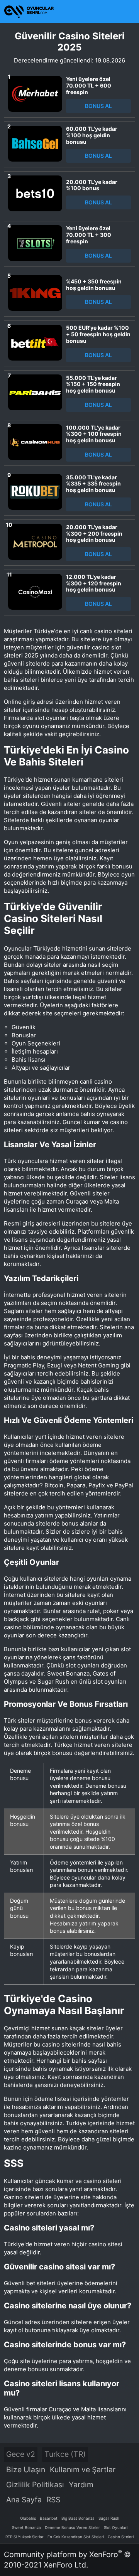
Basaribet (49, 2518)
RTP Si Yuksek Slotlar (25, 2537)
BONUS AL (98, 106)
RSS (53, 2500)
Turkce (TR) (65, 2454)
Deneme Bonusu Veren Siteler (72, 2527)
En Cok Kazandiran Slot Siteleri (76, 2537)
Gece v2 (21, 2454)
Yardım (81, 2485)
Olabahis (28, 2518)
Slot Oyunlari (116, 2527)
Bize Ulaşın (26, 2470)
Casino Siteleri (121, 2537)
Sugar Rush (109, 2518)
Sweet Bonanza (26, 2527)
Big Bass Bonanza (78, 2518)
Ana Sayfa (24, 2500)
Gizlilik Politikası (35, 2485)
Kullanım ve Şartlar (83, 2470)
